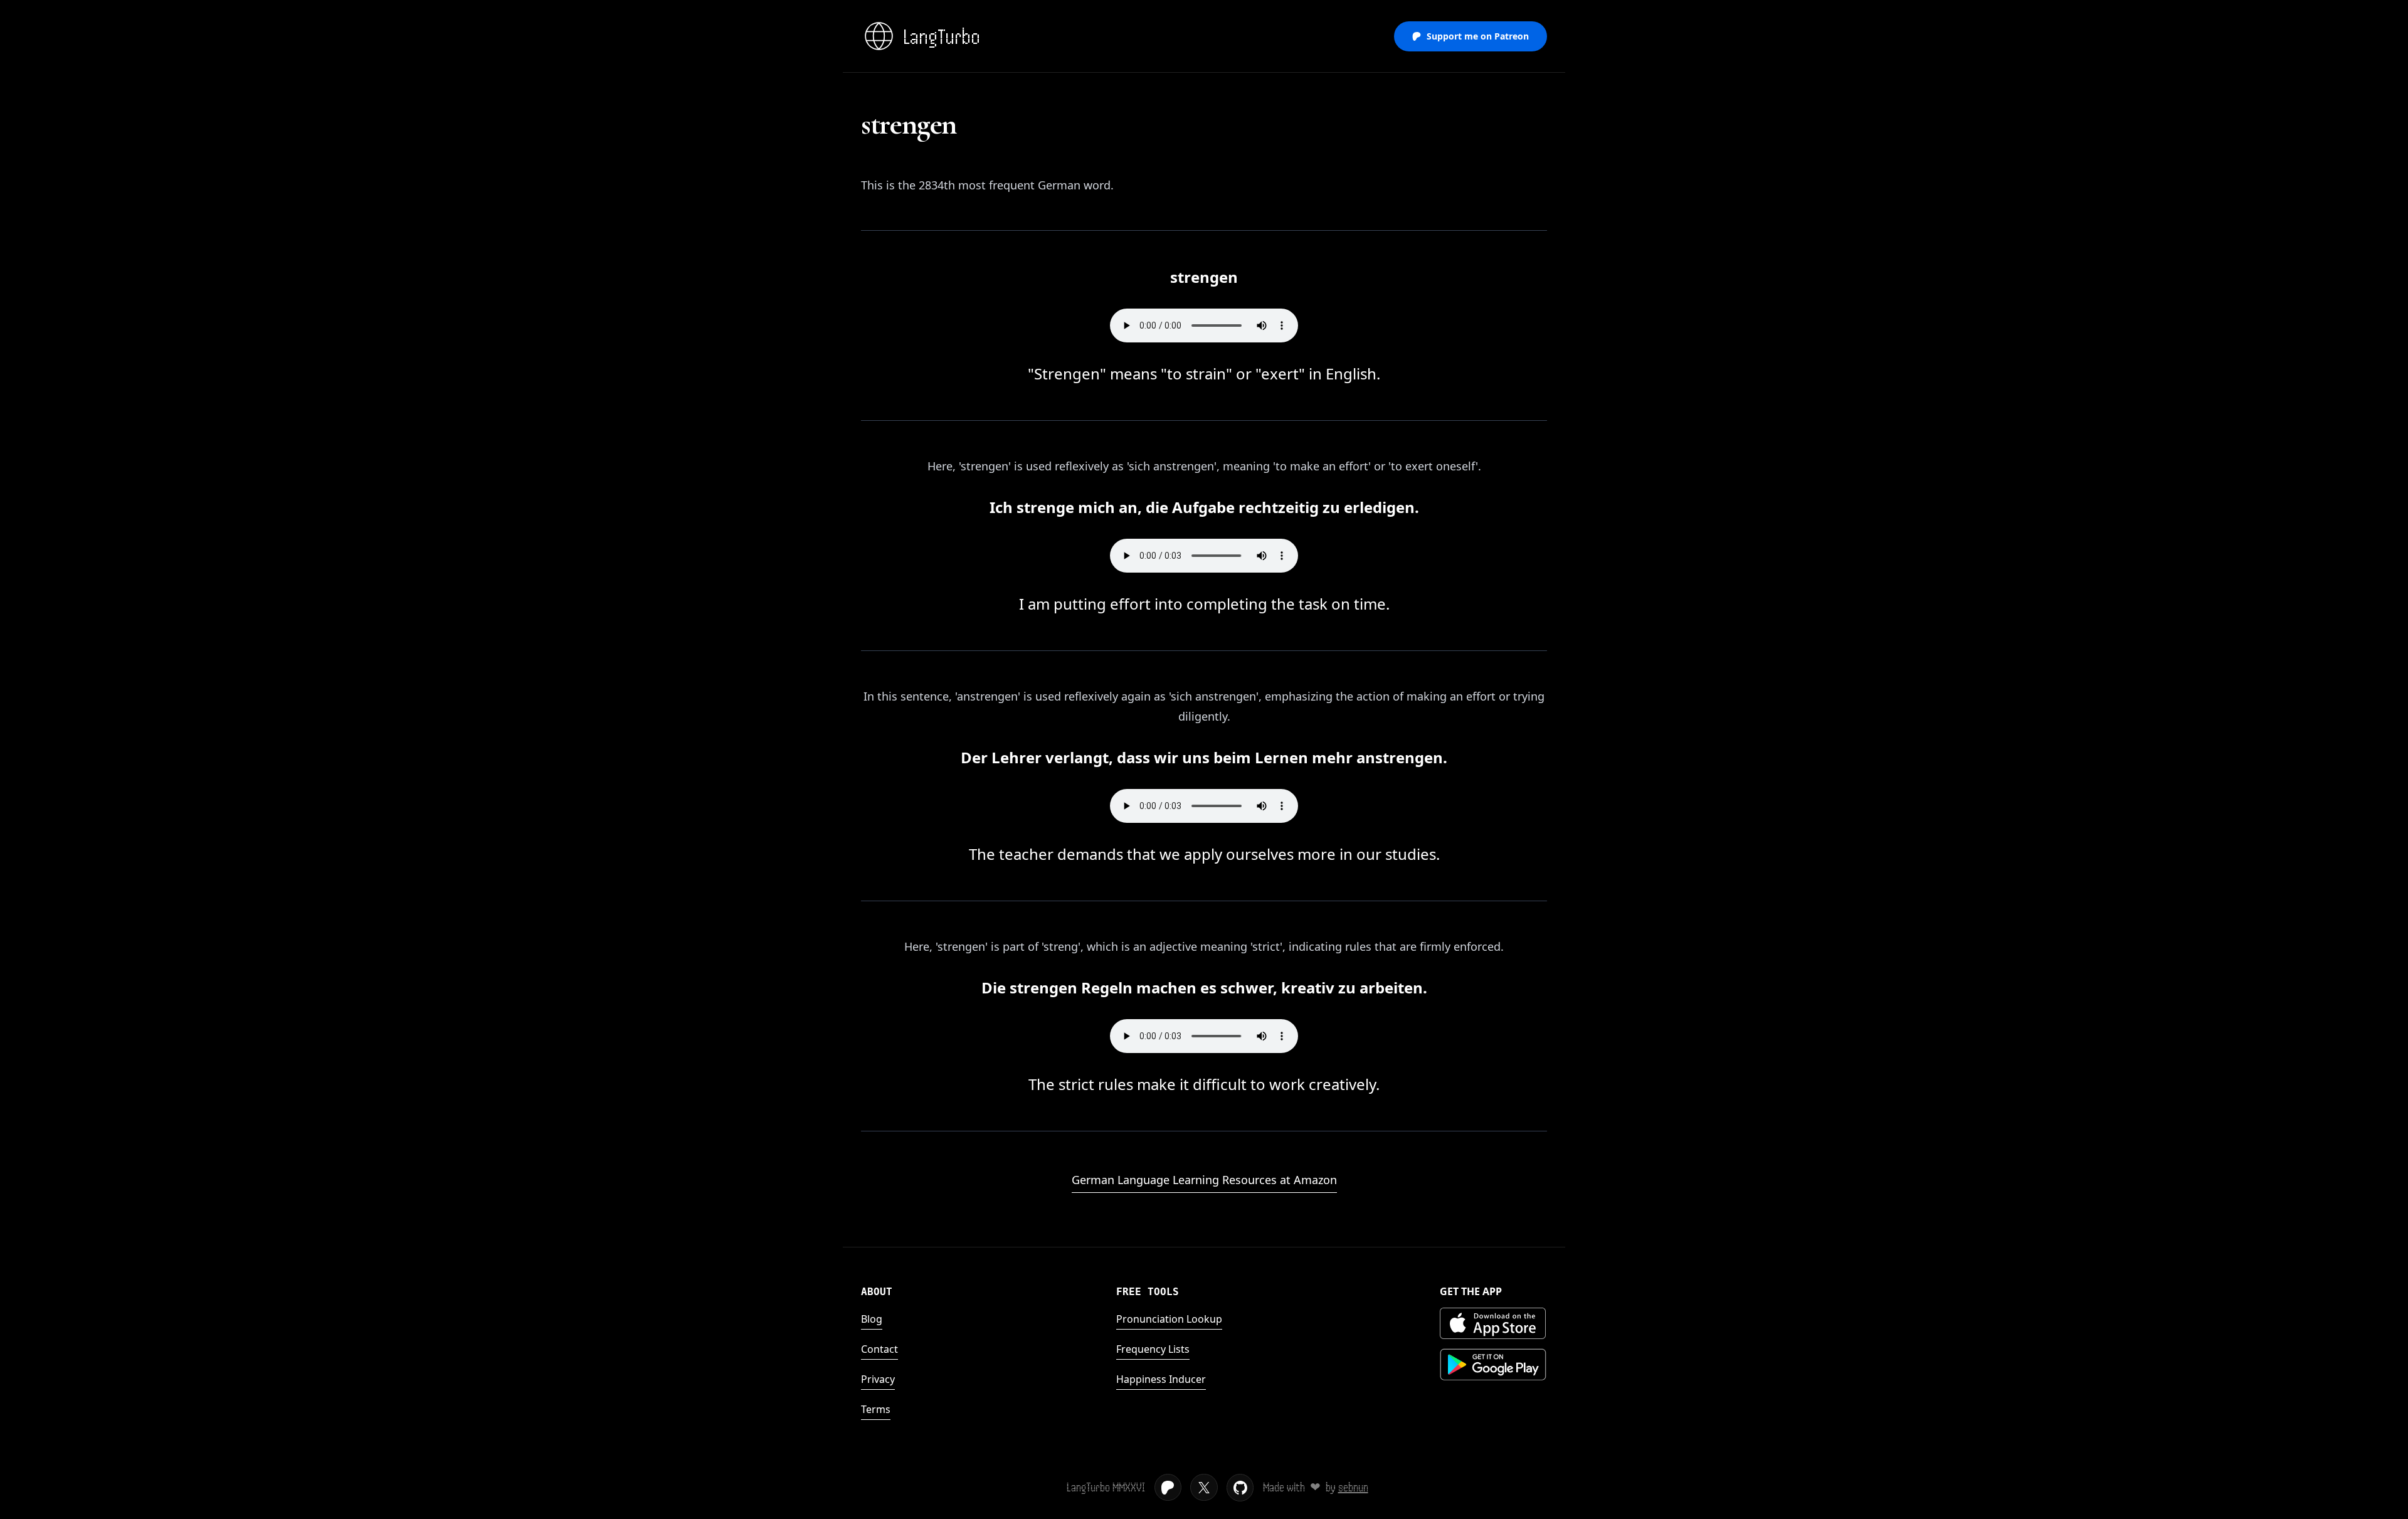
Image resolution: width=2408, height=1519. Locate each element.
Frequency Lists (1153, 1349)
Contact (879, 1349)
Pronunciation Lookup (1169, 1319)
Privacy (878, 1379)
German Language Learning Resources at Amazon (1204, 1180)
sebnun (1353, 1487)
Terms (876, 1409)
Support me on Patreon (1478, 36)
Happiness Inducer (1161, 1379)
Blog (872, 1319)
